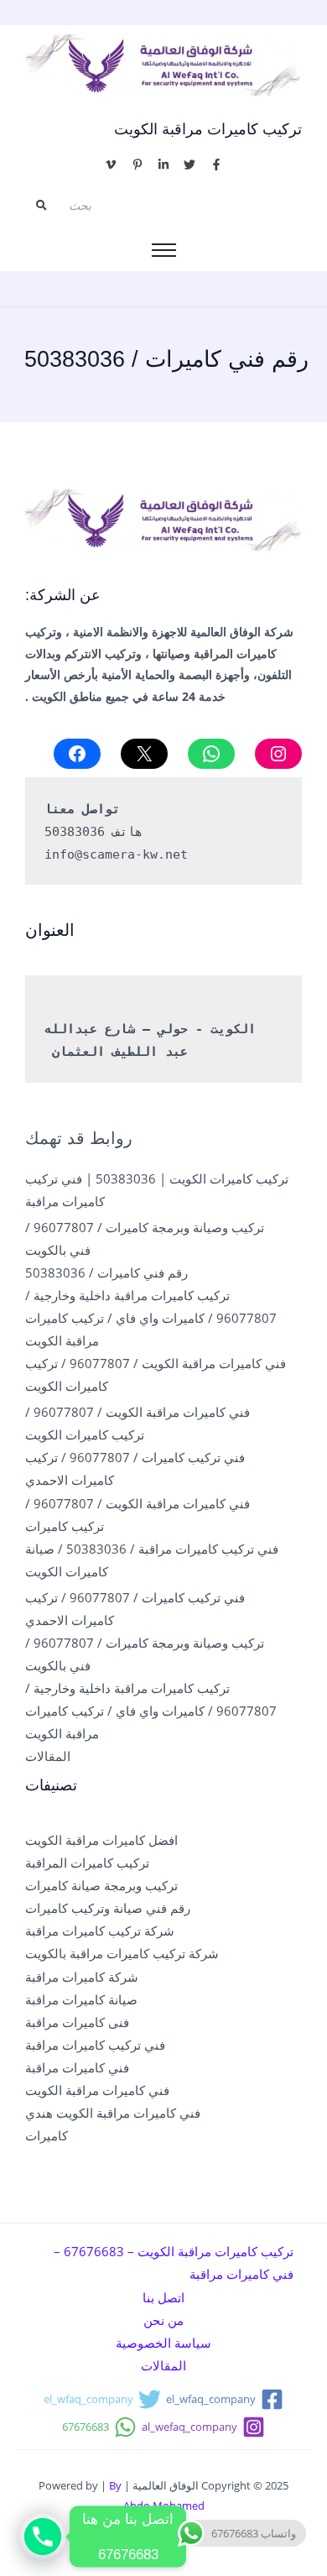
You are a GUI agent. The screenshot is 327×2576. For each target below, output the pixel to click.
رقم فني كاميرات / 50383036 (106, 1272)
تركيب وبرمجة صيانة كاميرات (101, 1885)
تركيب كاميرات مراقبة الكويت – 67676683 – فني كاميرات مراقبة (174, 2262)
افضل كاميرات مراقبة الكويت (101, 1840)
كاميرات (47, 2135)
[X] (144, 754)
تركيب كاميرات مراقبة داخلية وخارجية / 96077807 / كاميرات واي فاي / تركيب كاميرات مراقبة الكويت (151, 1318)
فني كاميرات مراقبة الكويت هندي (113, 2113)
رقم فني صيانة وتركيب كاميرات (108, 1908)
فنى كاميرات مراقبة (77, 2022)
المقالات (48, 1756)
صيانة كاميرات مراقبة (81, 1999)
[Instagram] (278, 754)
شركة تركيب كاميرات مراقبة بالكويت (122, 1953)
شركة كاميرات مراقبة (82, 1977)
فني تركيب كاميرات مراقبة (95, 2045)
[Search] (41, 206)
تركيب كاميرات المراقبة (87, 1863)
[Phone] (43, 2537)
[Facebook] (77, 754)
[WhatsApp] (211, 754)
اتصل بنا (163, 2297)
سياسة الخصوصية (163, 2343)
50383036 (75, 831)
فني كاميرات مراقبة (77, 2067)
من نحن (163, 2320)
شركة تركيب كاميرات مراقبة (100, 1931)
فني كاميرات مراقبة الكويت (97, 2090)
